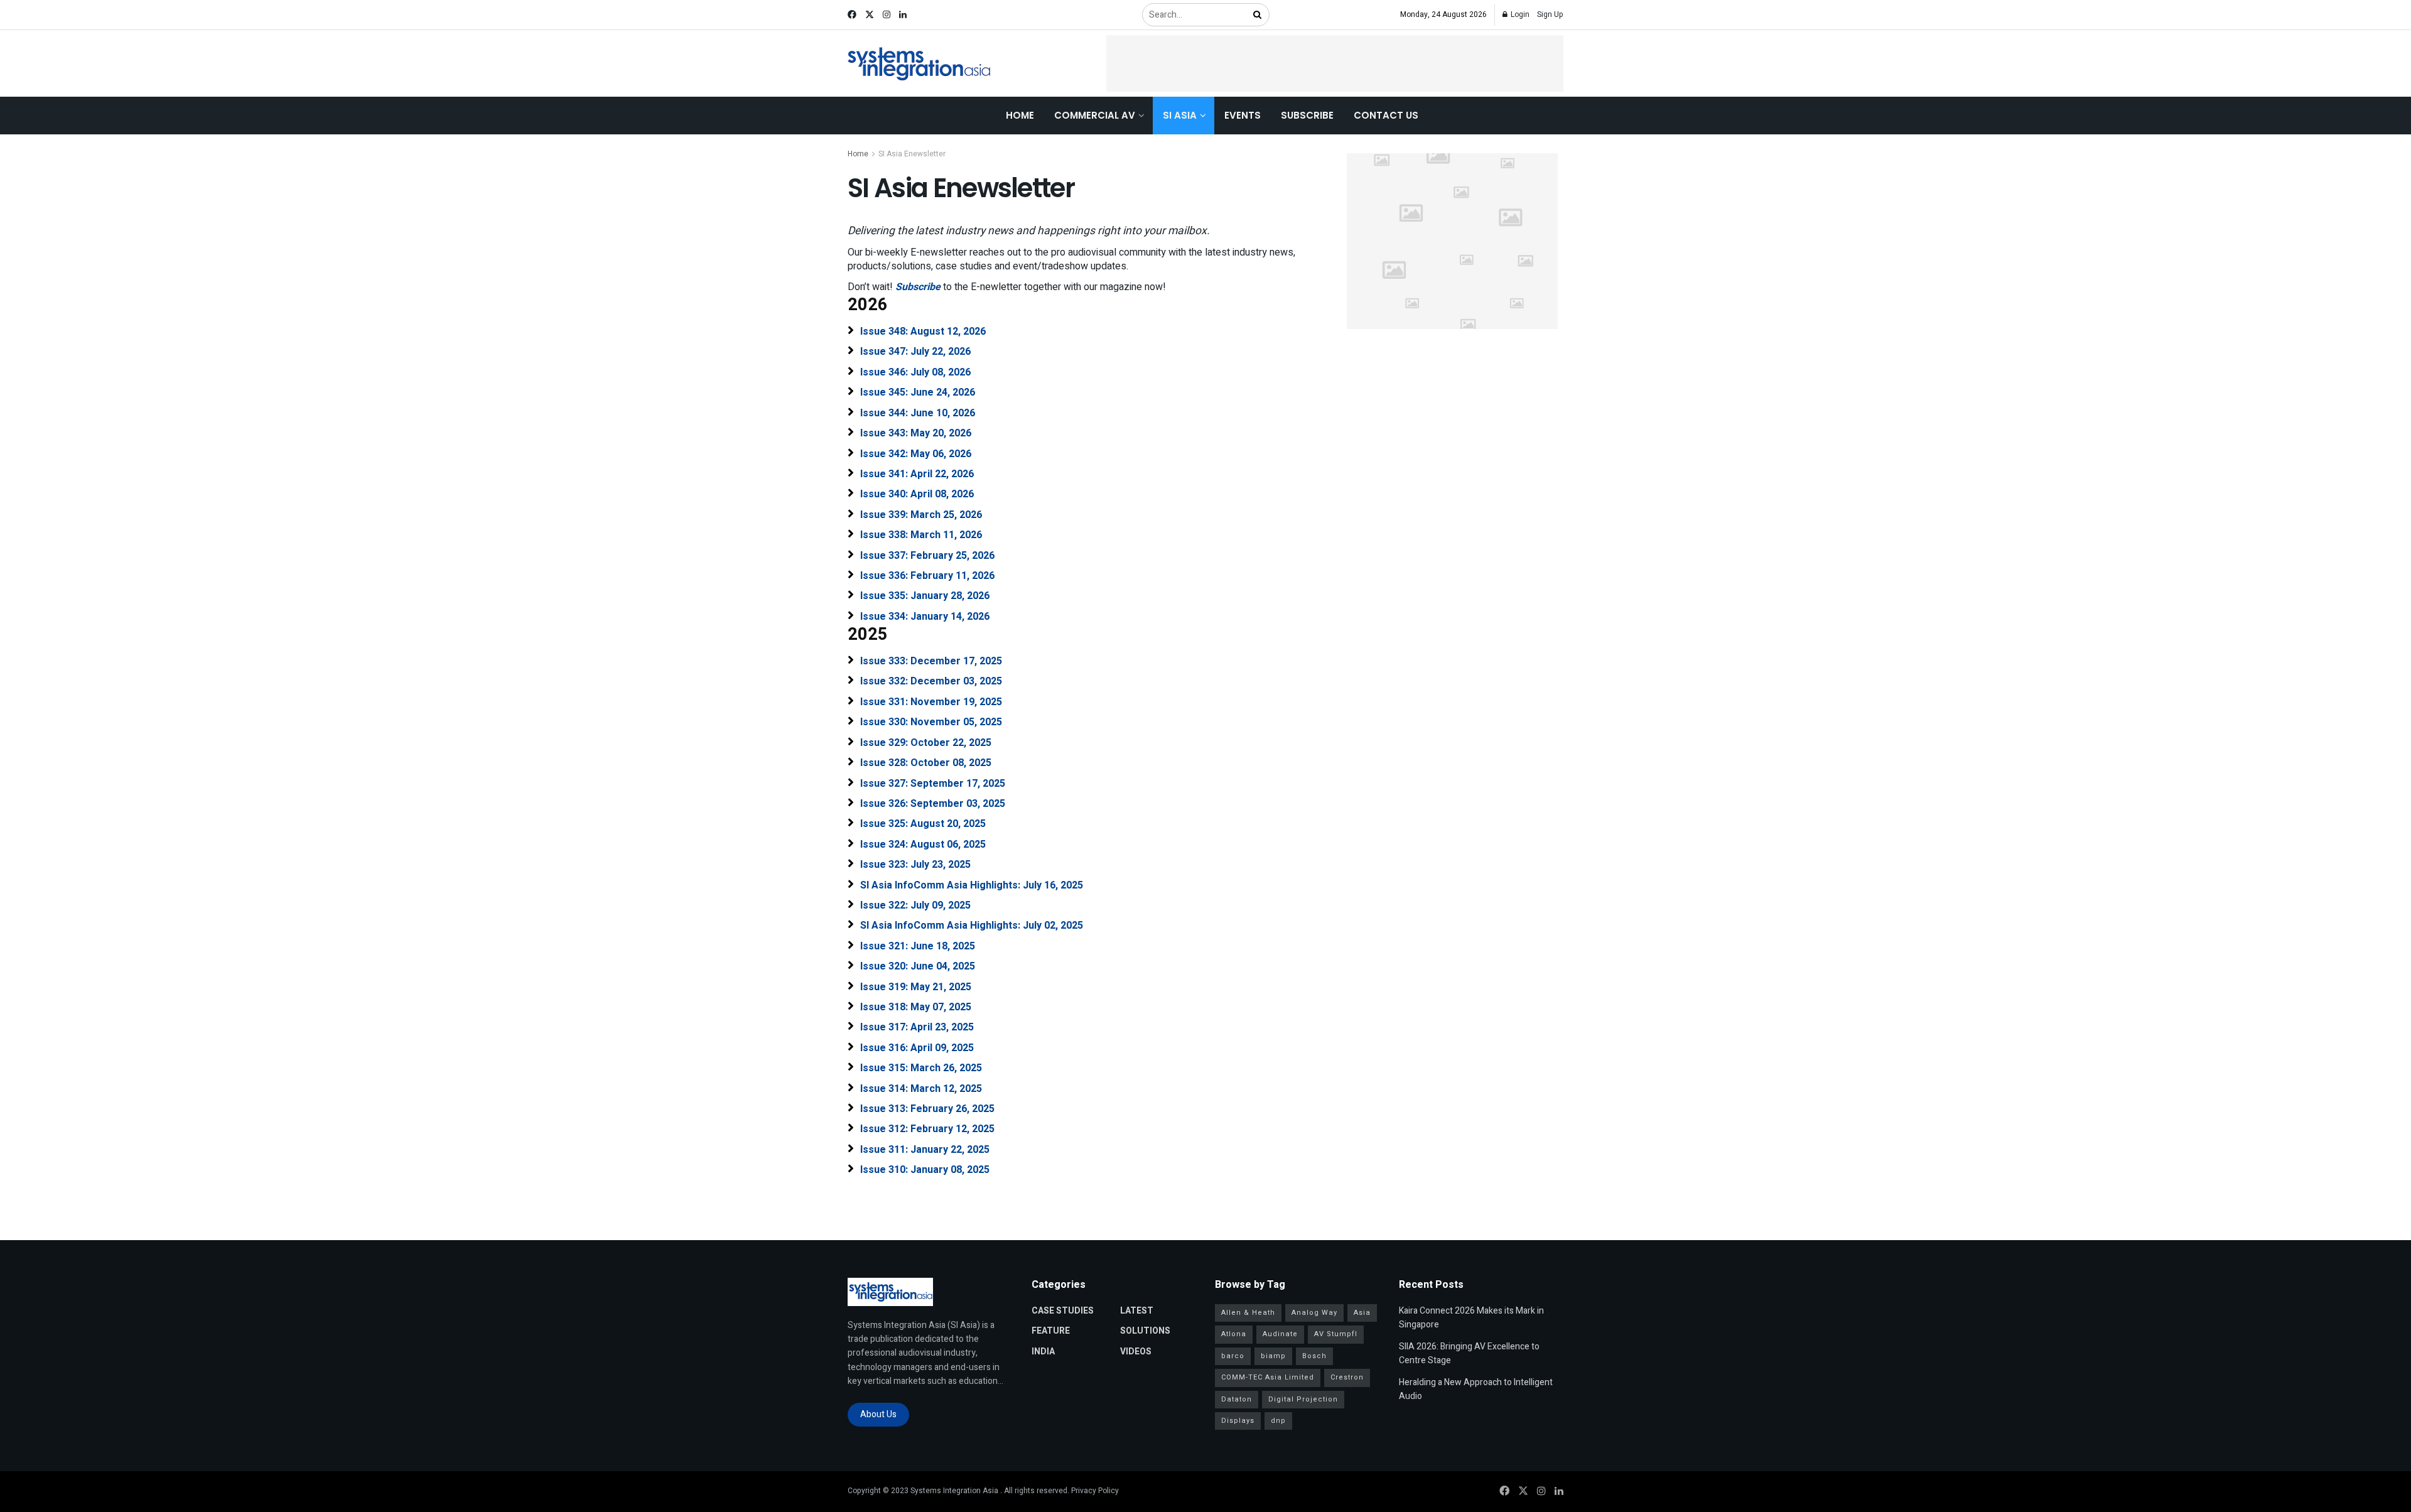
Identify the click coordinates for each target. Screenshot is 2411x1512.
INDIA (1043, 1352)
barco (1233, 1356)
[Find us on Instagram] (887, 15)
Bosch (1314, 1356)
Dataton (1237, 1399)
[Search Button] (1258, 15)
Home (1020, 115)
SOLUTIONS (1145, 1331)
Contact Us (1386, 115)
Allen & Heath (1248, 1313)
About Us (878, 1414)
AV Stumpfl (1336, 1334)
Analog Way (1314, 1313)
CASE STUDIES (1063, 1311)
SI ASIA (1180, 115)
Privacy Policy (1095, 1491)
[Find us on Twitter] (870, 15)
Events (1243, 115)
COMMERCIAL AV (1095, 115)
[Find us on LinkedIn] (903, 15)
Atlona (1234, 1334)
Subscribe (1307, 115)
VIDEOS (1136, 1352)
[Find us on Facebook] (852, 15)
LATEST (1137, 1311)
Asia (1362, 1313)
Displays (1238, 1421)
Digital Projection (1303, 1399)
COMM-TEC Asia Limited (1268, 1377)
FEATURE (1051, 1331)
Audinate (1280, 1334)
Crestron (1347, 1377)
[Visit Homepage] (920, 64)
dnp (1278, 1421)
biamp (1273, 1356)
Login (1519, 14)
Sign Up (1550, 14)
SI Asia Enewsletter (912, 154)
